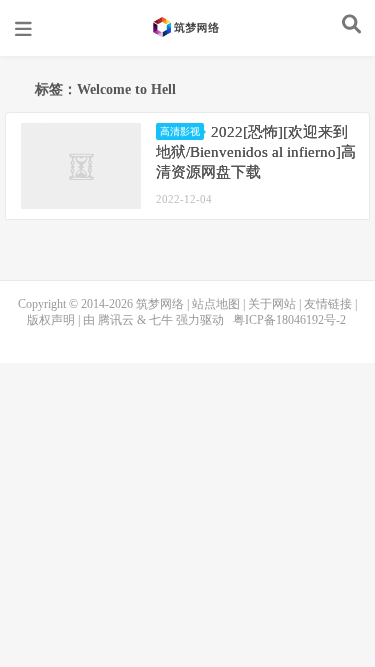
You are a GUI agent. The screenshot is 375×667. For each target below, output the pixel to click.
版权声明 (51, 320)
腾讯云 (116, 320)
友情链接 (328, 304)
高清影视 (180, 131)
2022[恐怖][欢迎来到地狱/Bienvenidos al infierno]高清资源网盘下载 (256, 152)
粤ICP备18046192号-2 (289, 320)
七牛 (161, 320)
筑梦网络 (188, 27)
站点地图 (216, 304)
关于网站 (272, 304)
